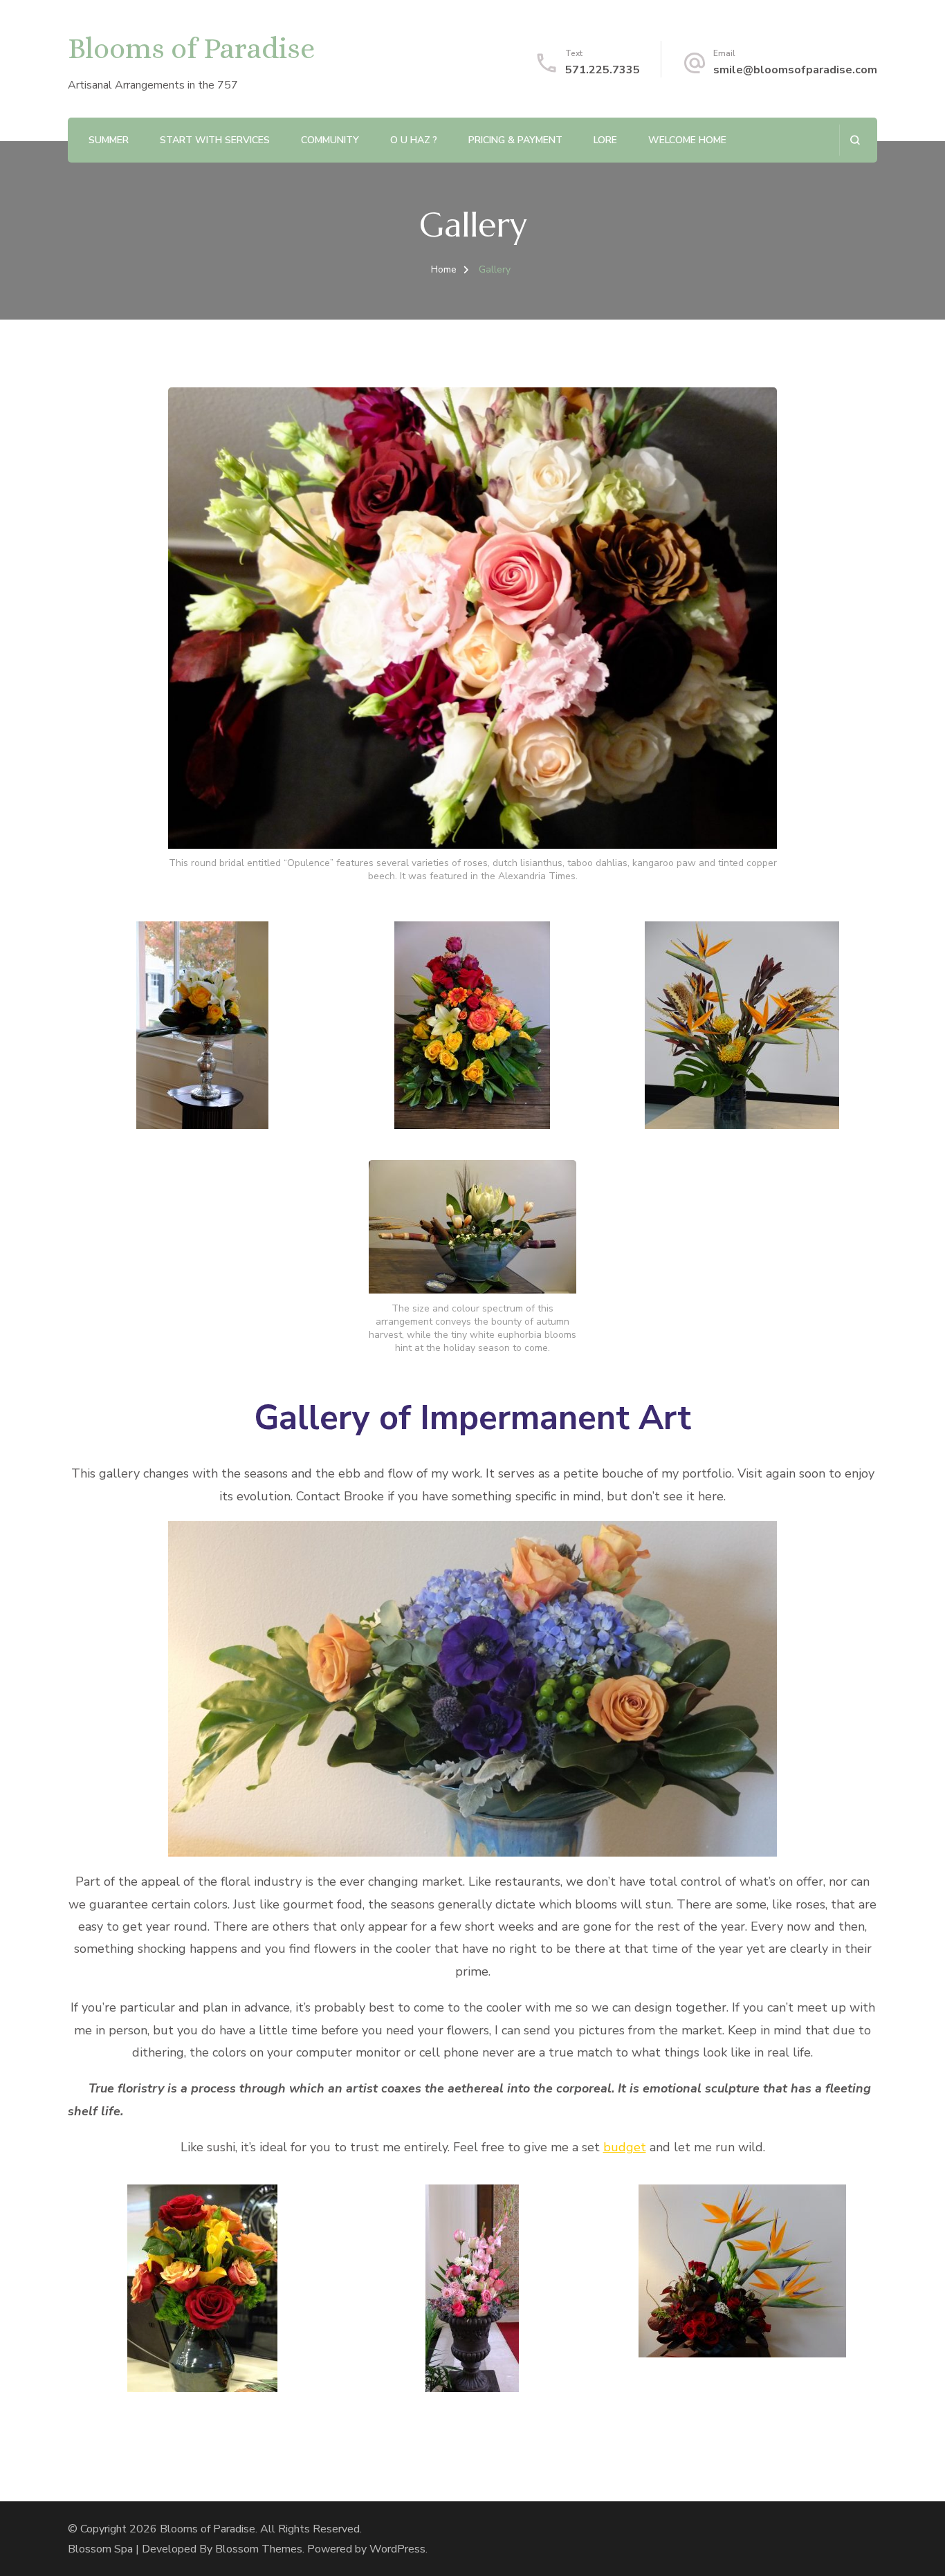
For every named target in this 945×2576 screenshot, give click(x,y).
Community (330, 140)
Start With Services (215, 140)
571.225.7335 (603, 70)
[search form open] (855, 140)
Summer (109, 140)
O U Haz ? (414, 140)
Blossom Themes (259, 2549)
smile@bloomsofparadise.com (795, 70)
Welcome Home (687, 140)
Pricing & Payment (515, 140)
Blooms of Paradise (191, 48)
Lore (605, 140)
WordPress (397, 2549)
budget (625, 2147)
